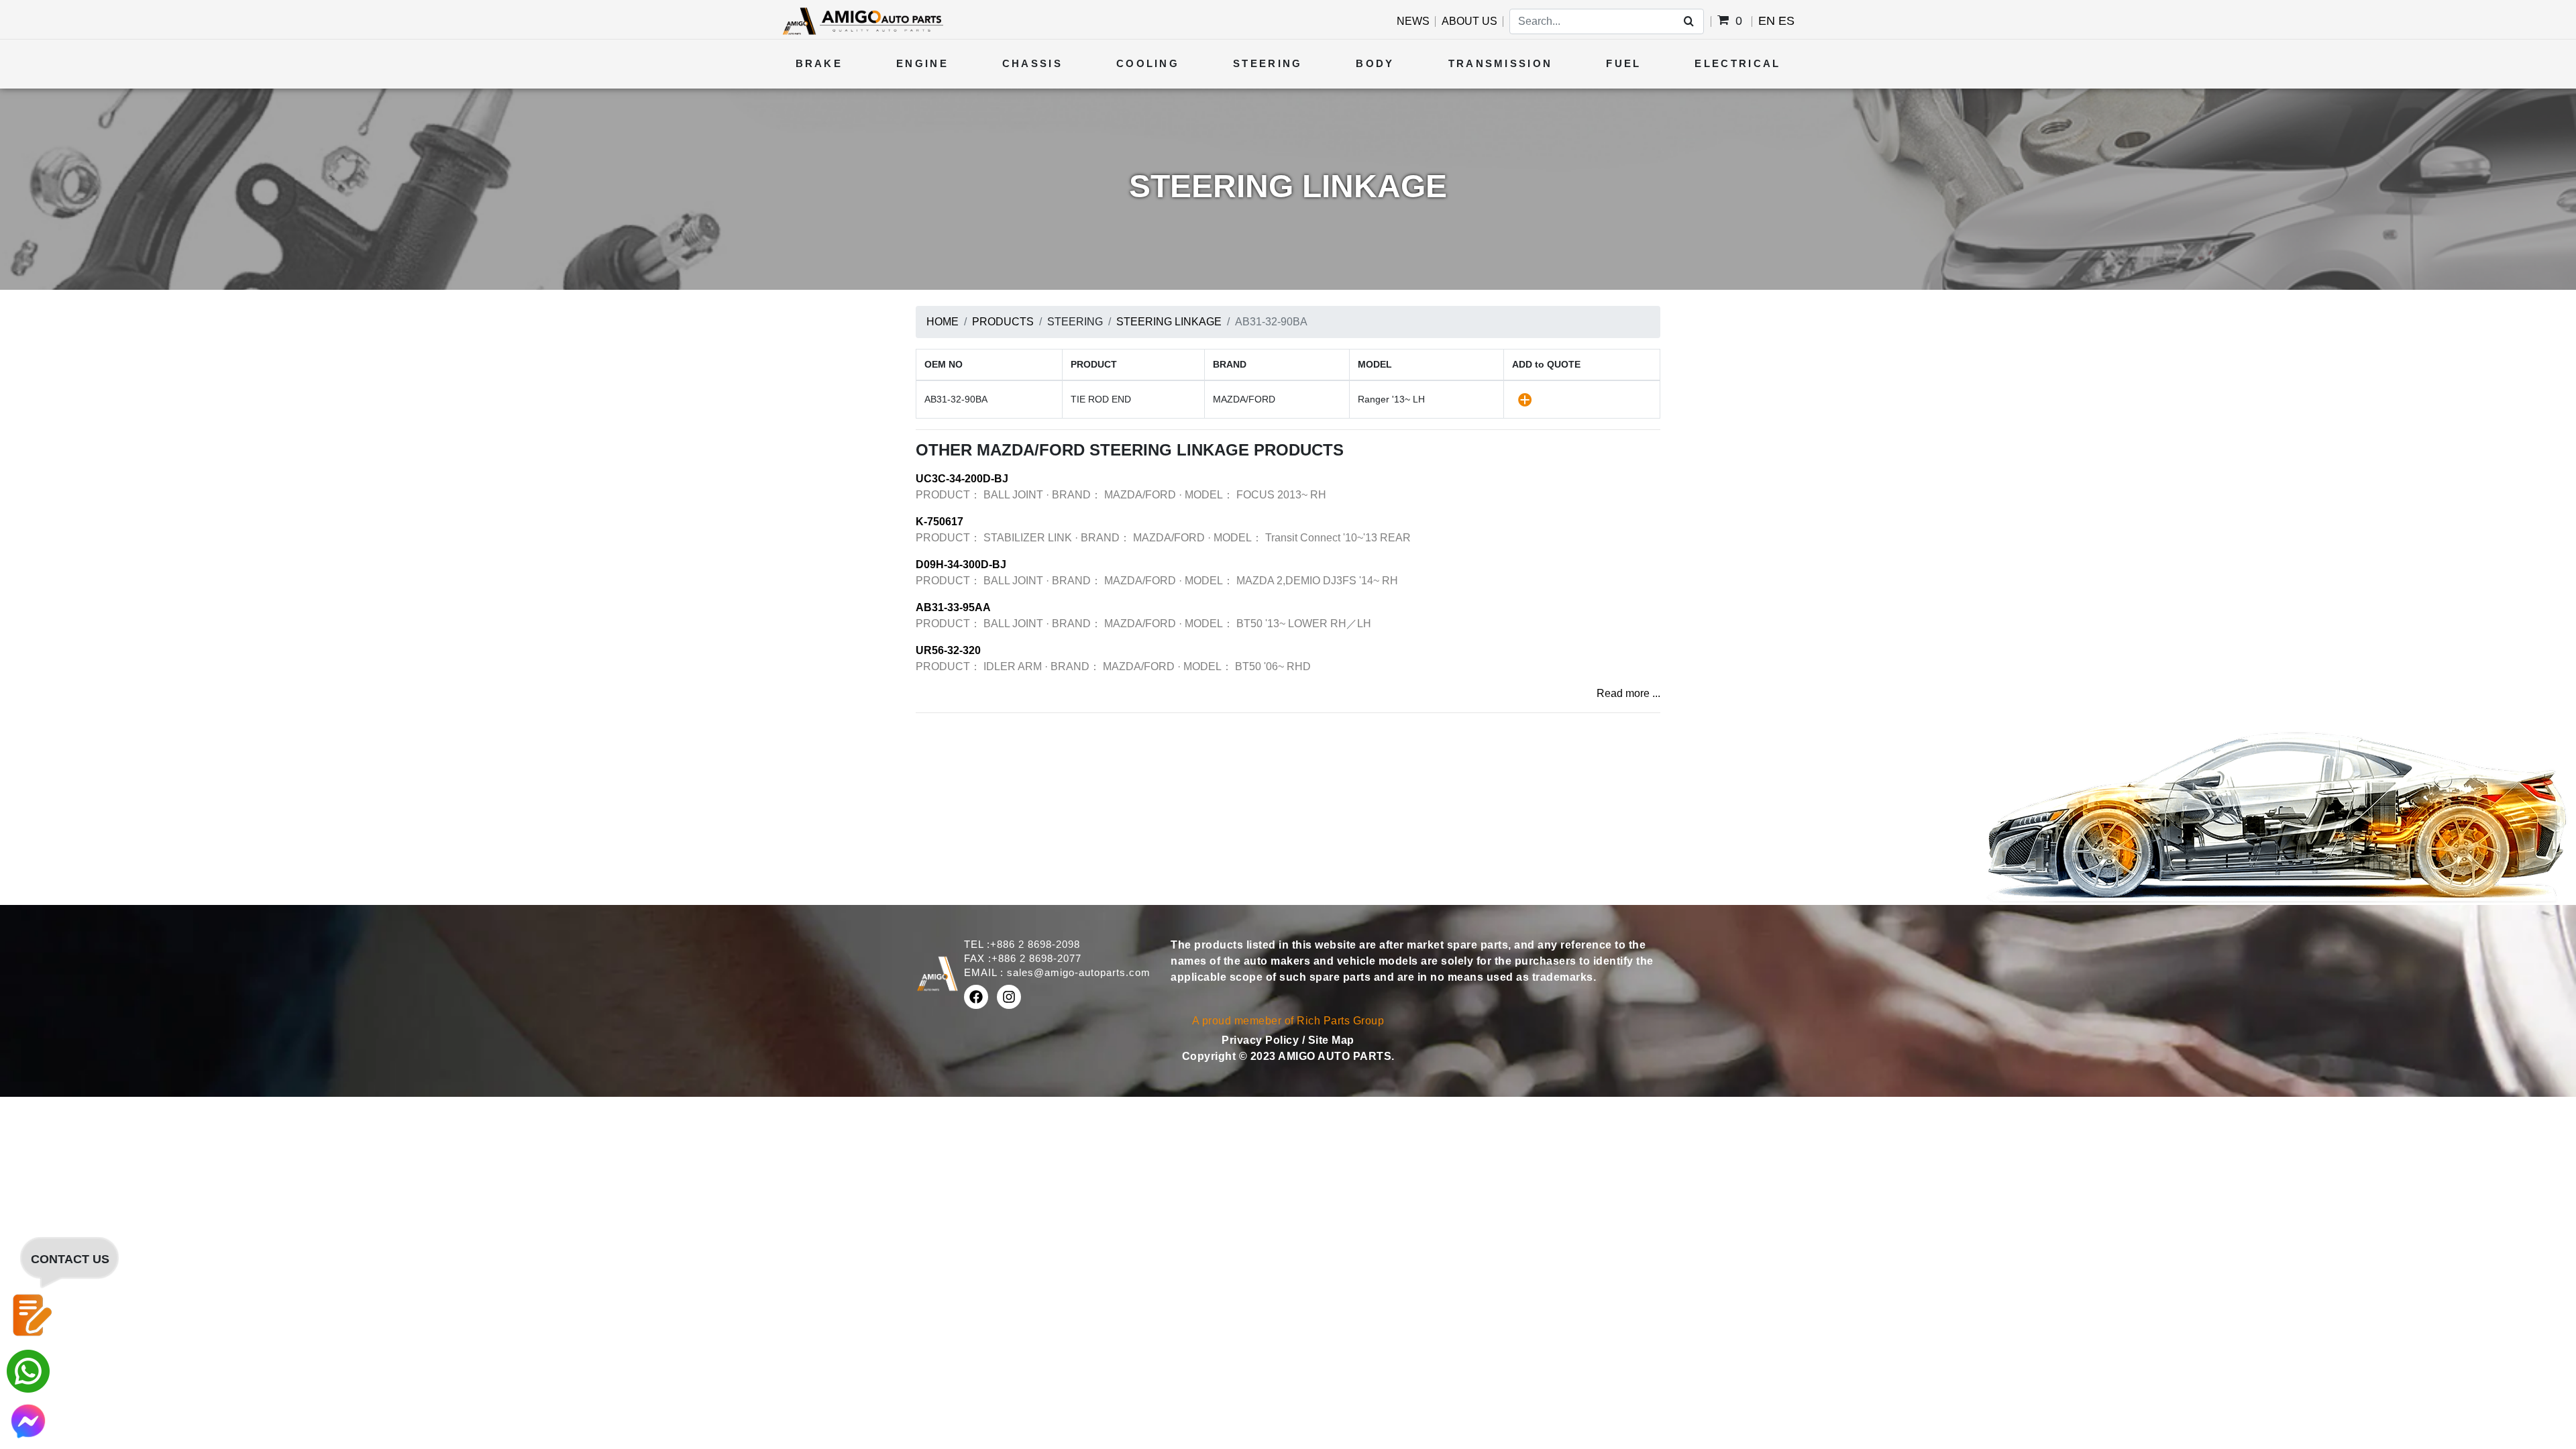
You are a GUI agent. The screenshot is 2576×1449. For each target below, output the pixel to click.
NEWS (1413, 21)
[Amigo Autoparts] (862, 20)
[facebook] (976, 997)
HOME (943, 322)
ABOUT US (1469, 21)
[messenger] (28, 1420)
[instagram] (1009, 997)
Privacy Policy (1262, 1040)
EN (1767, 21)
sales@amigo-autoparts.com (1079, 972)
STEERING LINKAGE (1169, 322)
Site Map (1331, 1040)
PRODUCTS (1003, 322)
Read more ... (1628, 693)
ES (1786, 21)
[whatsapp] (28, 1370)
